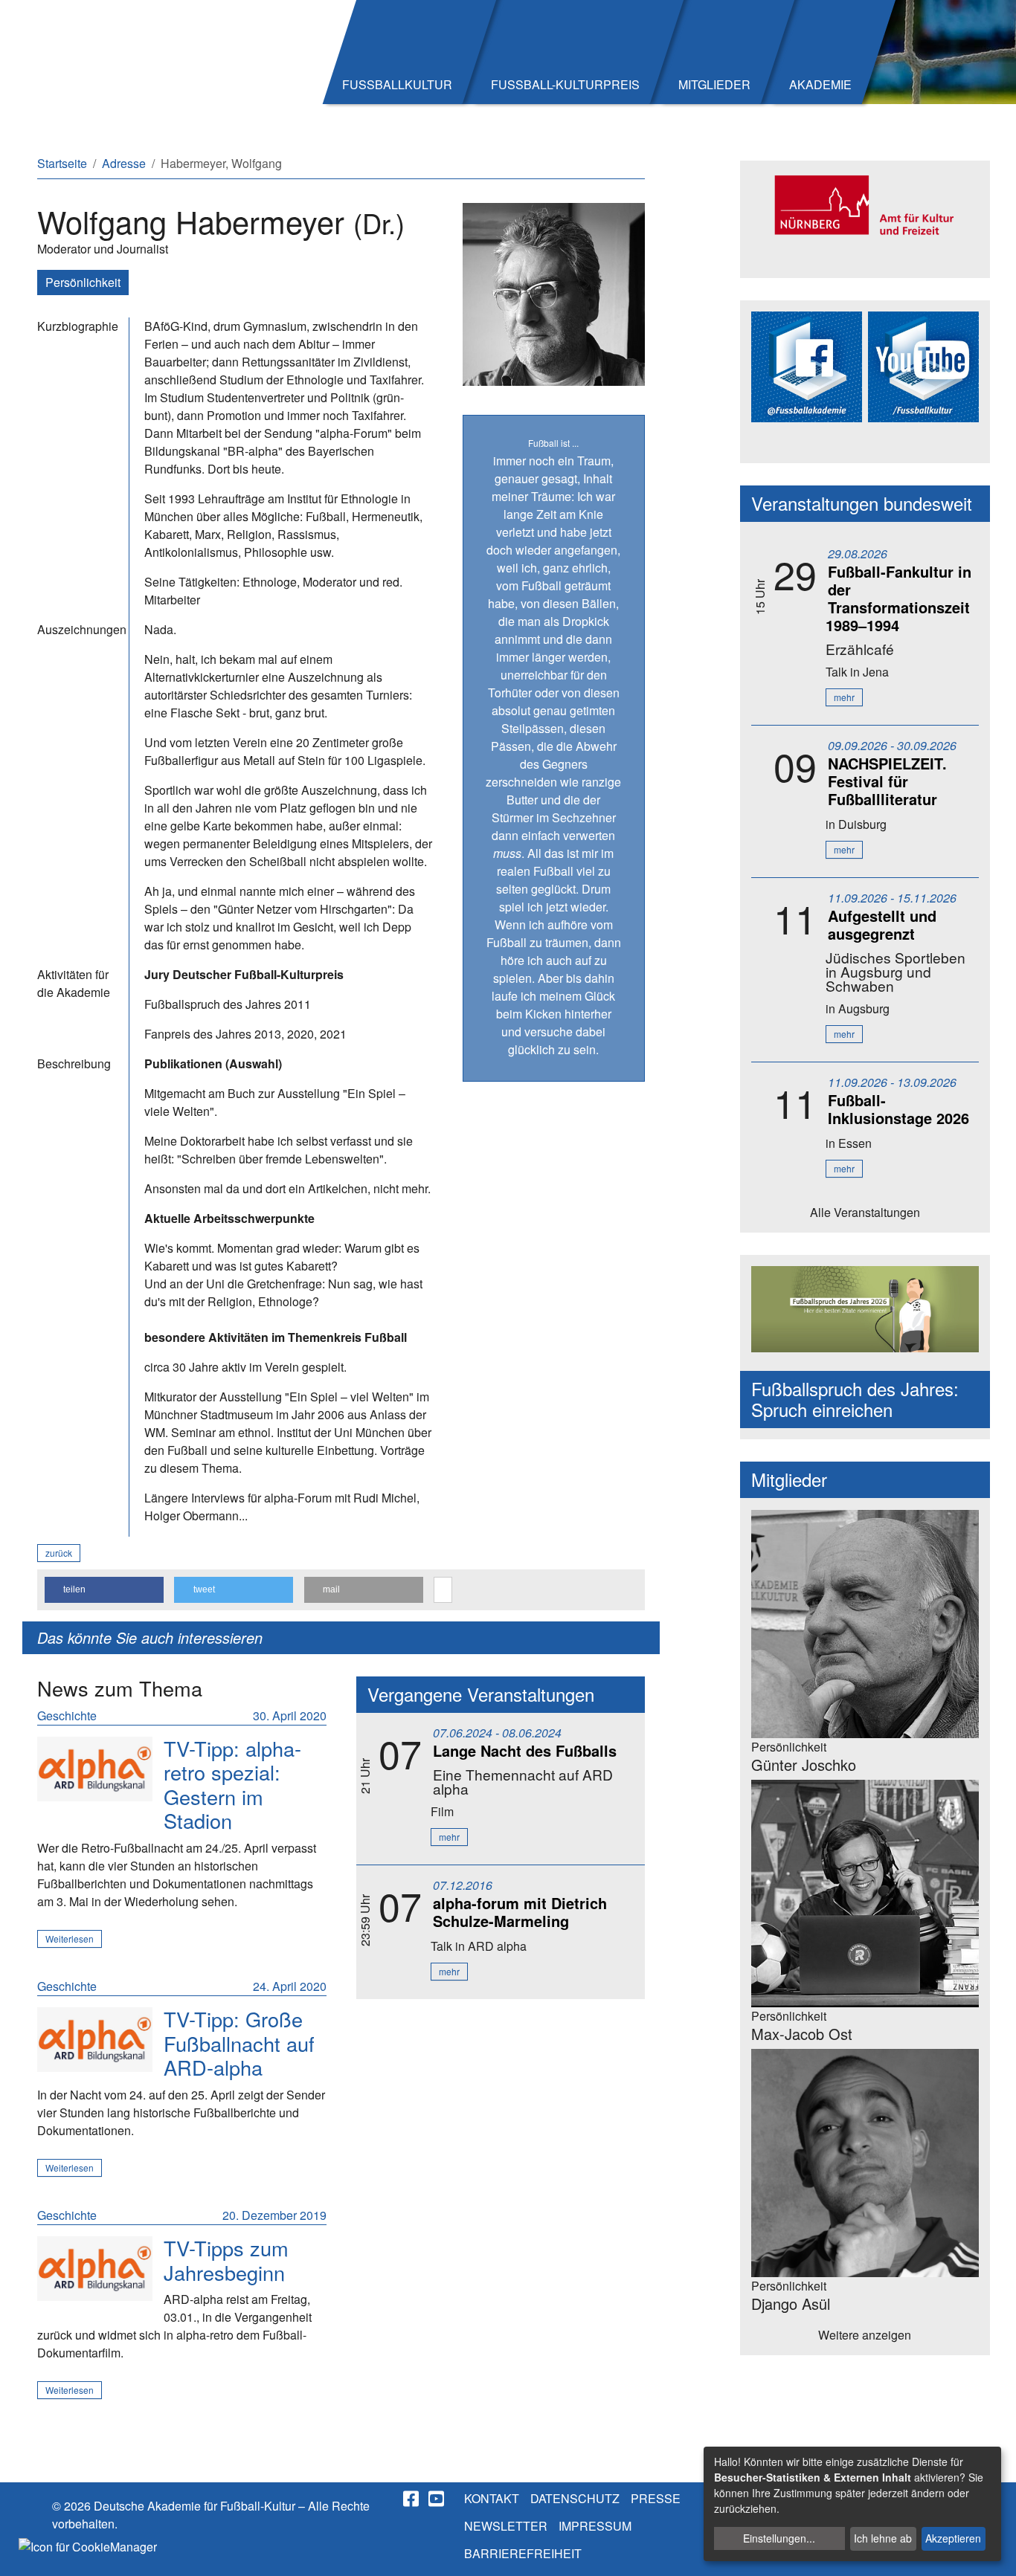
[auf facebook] (412, 2499)
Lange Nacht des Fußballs (525, 1750)
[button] (104, 1590)
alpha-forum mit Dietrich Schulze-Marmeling (520, 1912)
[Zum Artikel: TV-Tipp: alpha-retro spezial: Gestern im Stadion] (95, 1769)
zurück (59, 1553)
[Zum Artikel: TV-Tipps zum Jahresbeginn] (95, 2269)
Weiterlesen (70, 1939)
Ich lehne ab (883, 2538)
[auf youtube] (437, 2499)
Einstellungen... (779, 2538)
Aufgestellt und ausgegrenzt (882, 924)
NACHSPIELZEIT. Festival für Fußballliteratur (887, 781)
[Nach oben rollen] (991, 2551)
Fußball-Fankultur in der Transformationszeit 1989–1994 (898, 598)
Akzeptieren (953, 2538)
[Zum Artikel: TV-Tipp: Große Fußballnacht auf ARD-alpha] (95, 2040)
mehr (449, 1837)
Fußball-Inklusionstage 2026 (898, 1109)
